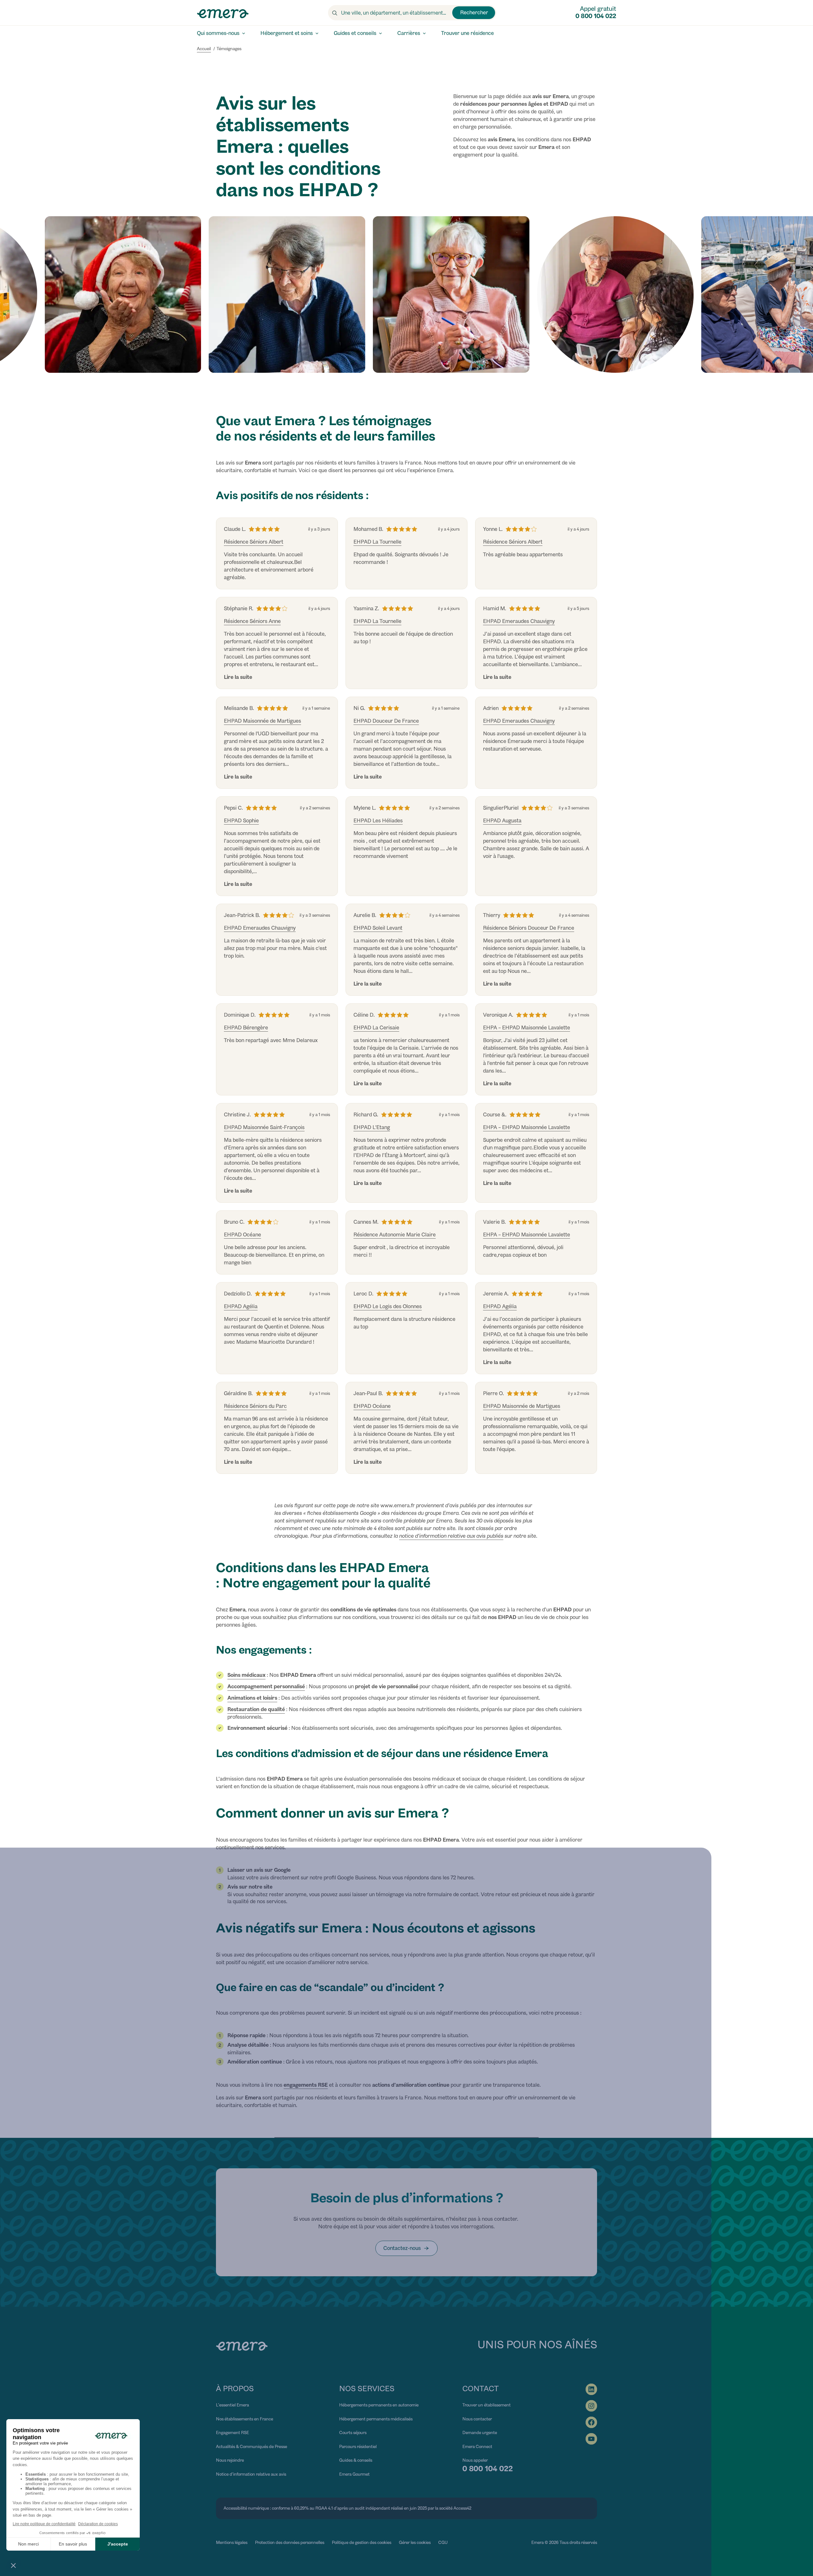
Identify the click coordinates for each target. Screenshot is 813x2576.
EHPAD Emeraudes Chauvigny (519, 621)
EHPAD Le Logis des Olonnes (388, 1306)
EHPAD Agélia (241, 1306)
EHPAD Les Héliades (378, 821)
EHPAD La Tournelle (377, 542)
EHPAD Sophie (241, 821)
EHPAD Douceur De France (386, 721)
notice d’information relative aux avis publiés (451, 1536)
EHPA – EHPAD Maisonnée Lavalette (527, 1028)
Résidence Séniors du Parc (255, 1406)
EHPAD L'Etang (372, 1127)
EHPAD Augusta (502, 821)
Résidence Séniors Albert (254, 542)
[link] (406, 2248)
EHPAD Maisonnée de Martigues (262, 721)
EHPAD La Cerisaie (376, 1028)
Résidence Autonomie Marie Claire (395, 1235)
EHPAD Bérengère (246, 1028)
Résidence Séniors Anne (252, 621)
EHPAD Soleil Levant (378, 928)
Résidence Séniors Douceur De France (529, 928)
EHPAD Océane (242, 1235)
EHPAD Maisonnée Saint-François (264, 1127)
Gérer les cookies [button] (415, 2542)
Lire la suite (238, 677)
